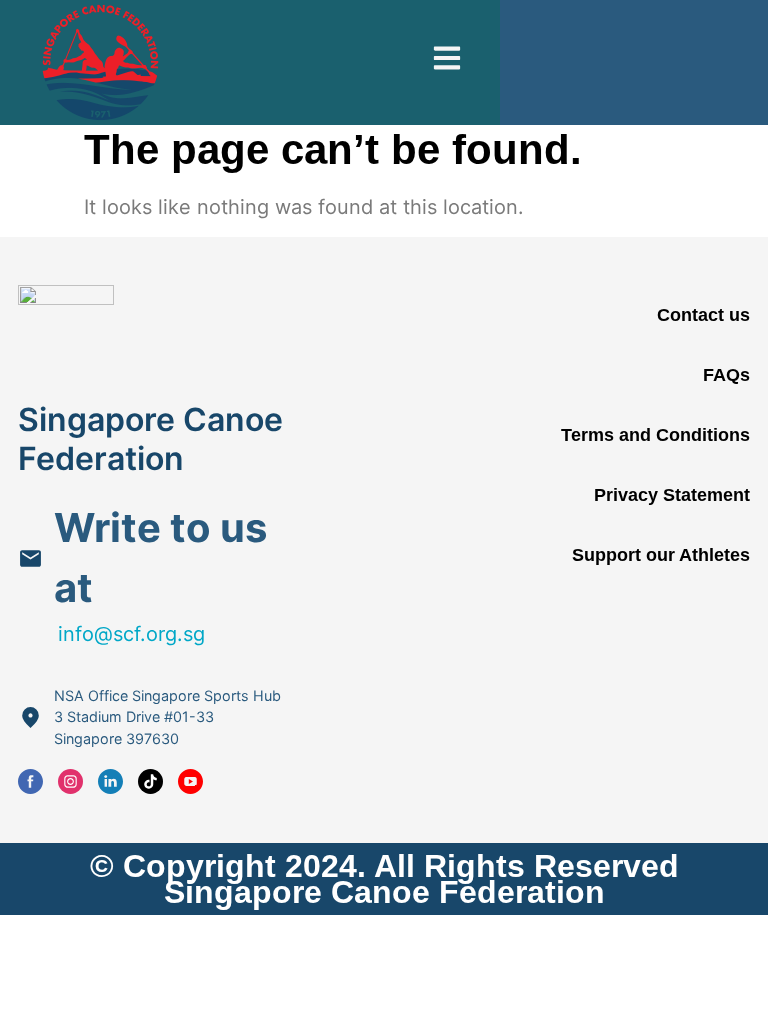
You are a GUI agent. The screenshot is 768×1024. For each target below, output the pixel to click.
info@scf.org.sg (131, 634)
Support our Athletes (661, 555)
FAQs (726, 375)
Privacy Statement (672, 495)
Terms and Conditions (655, 435)
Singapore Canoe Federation (150, 438)
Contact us (703, 315)
